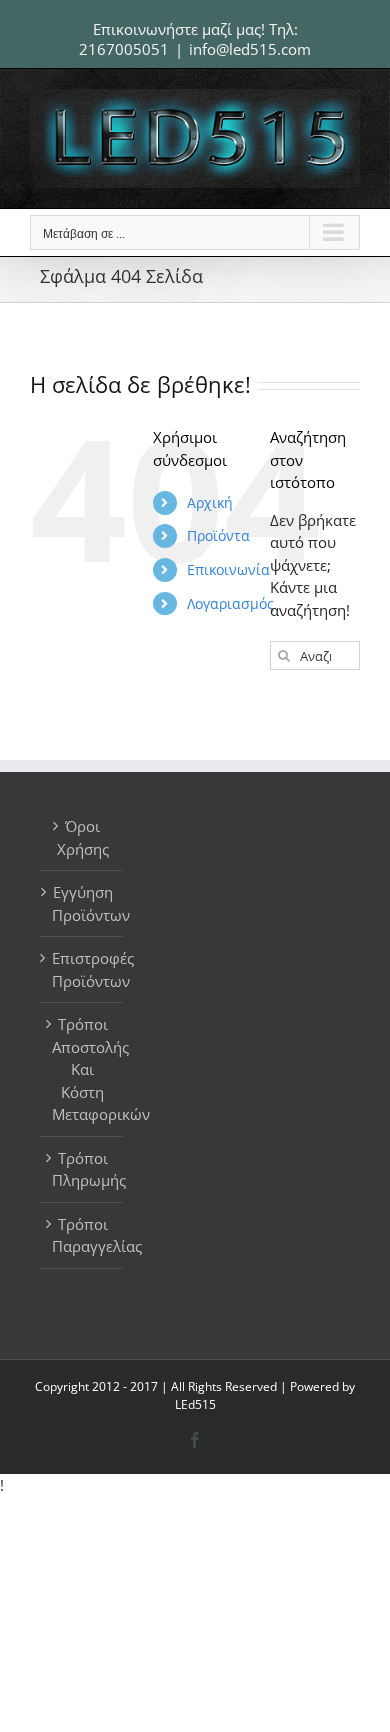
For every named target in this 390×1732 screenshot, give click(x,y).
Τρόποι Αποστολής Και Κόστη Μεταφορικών (82, 1069)
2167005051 (124, 49)
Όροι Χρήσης (83, 837)
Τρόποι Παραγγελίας (82, 1235)
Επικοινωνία (228, 569)
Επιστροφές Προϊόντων (82, 969)
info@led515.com (250, 49)
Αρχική (210, 502)
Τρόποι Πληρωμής (82, 1169)
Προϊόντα (218, 535)
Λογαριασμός (230, 603)
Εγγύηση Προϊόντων (82, 903)
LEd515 (195, 1404)
